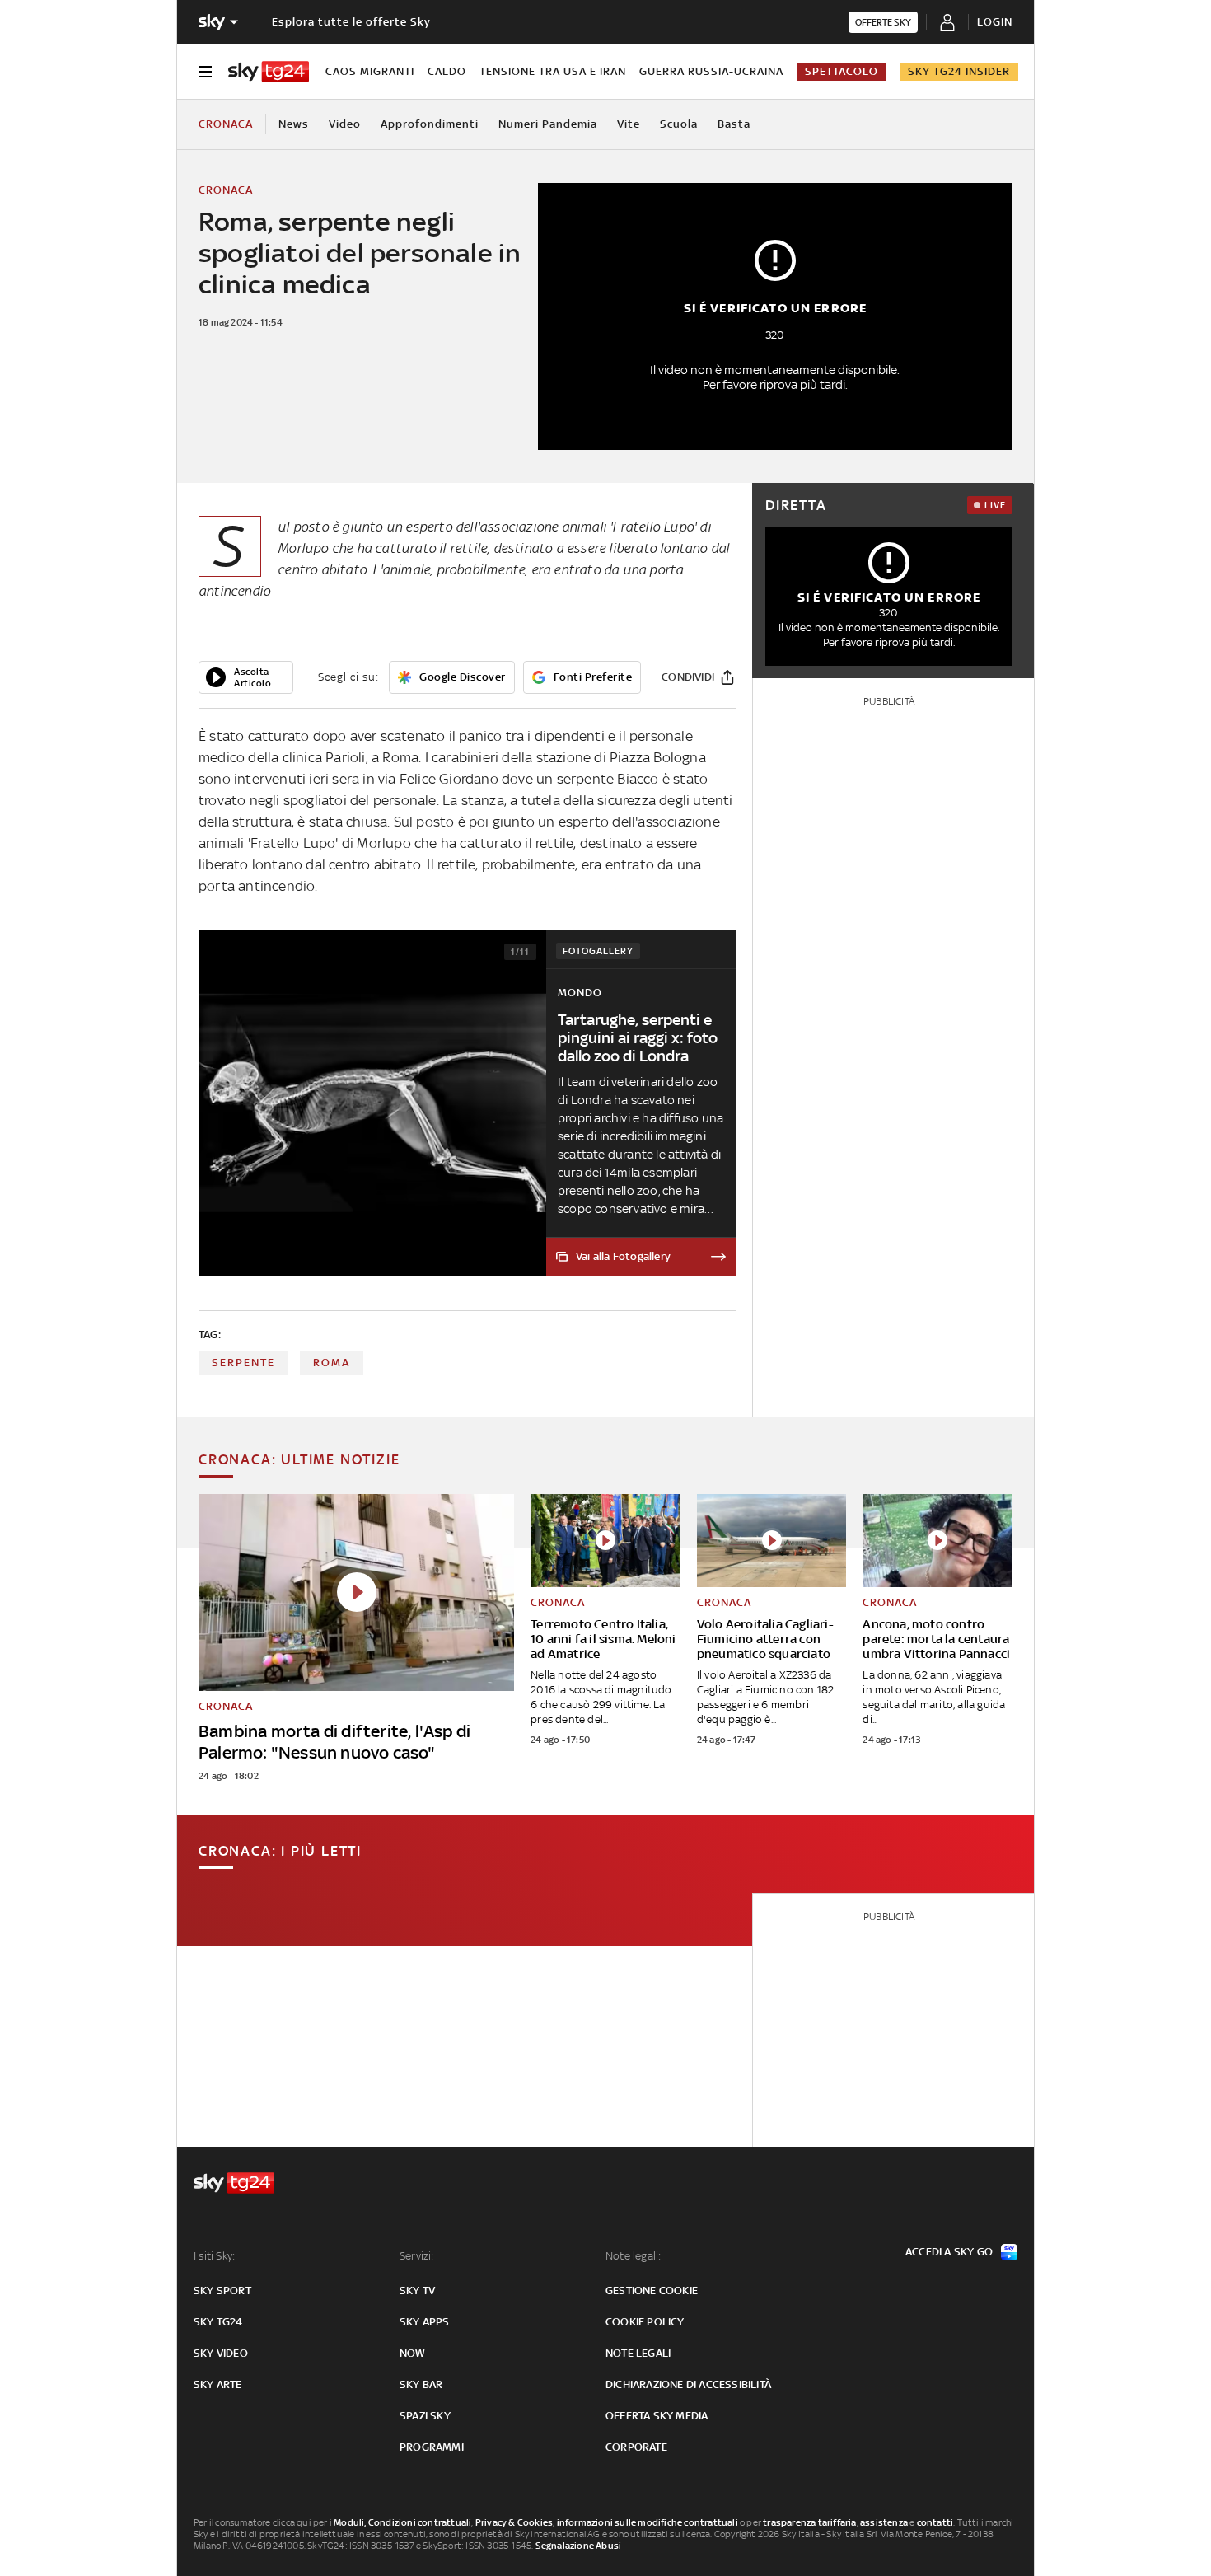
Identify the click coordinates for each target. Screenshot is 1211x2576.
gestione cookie (652, 2290)
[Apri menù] (205, 72)
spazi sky (425, 2416)
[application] (246, 677)
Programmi (432, 2447)
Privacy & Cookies (514, 2522)
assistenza (884, 2522)
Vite (629, 124)
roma (332, 1363)
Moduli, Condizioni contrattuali (402, 2522)
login (995, 22)
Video (345, 124)
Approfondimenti (430, 124)
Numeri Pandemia (548, 124)
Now (413, 2353)
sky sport (222, 2290)
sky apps (425, 2322)
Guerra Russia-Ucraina (711, 71)
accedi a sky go (949, 2252)
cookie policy (645, 2322)
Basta (734, 124)
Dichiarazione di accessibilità (688, 2384)
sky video (221, 2353)
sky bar (421, 2384)
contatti (935, 2522)
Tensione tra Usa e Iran (553, 71)
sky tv (417, 2290)
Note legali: (633, 2256)
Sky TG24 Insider (959, 71)
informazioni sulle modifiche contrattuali (648, 2522)
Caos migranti (370, 71)
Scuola (679, 124)
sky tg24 (218, 2322)
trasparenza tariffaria (809, 2522)
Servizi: (417, 2256)
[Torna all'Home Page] (269, 72)
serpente (243, 1363)
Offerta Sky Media (657, 2416)
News (294, 124)
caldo (447, 71)
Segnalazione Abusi (579, 2546)
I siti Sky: (214, 2256)
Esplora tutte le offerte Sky (351, 22)
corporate (636, 2447)
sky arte (218, 2384)
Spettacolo (842, 71)
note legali (638, 2353)
